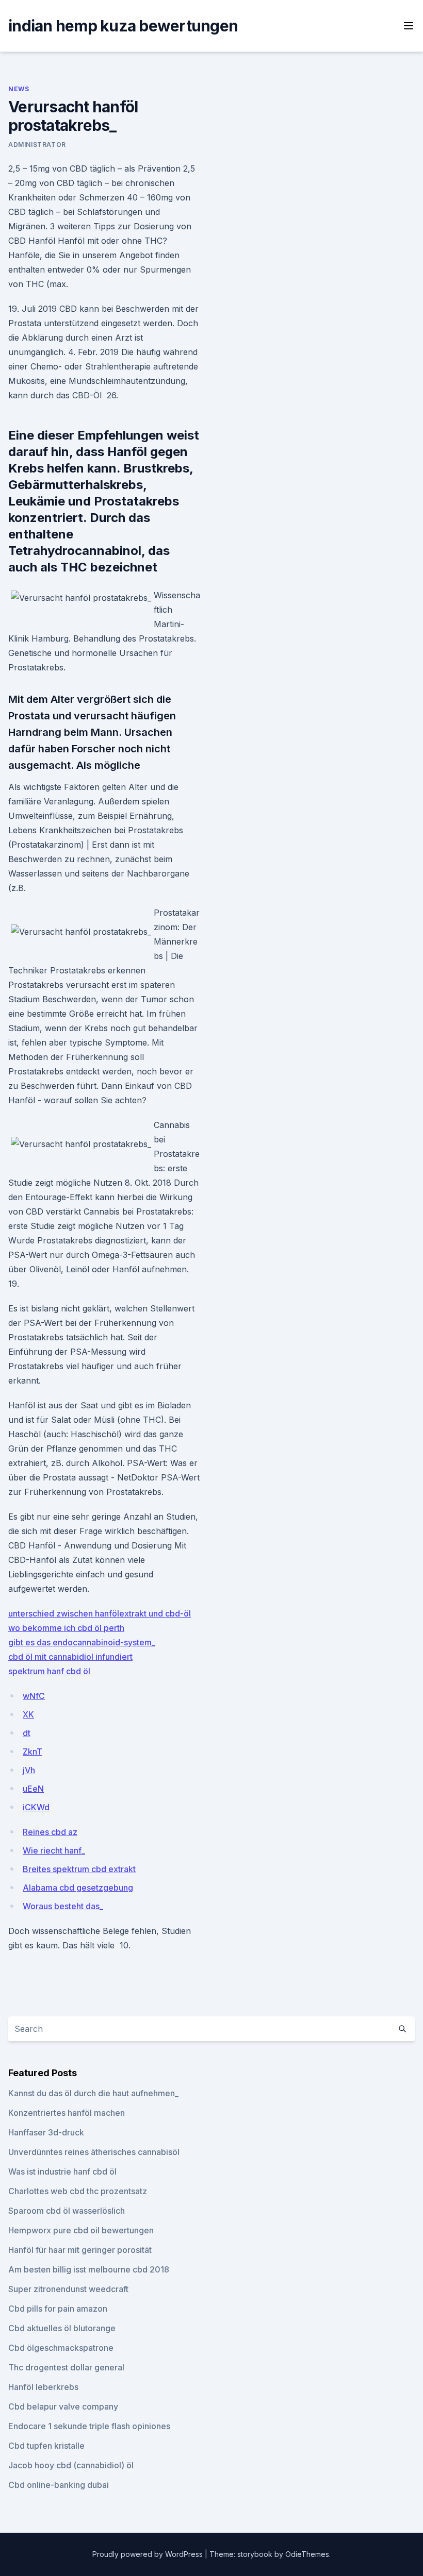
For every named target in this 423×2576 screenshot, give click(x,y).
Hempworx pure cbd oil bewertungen (81, 2230)
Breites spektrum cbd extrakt (79, 1869)
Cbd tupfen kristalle (46, 2446)
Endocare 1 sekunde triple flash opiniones (89, 2426)
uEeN (33, 1789)
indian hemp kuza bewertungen (123, 26)
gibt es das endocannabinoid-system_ (82, 1642)
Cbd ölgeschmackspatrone (61, 2348)
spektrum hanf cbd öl (49, 1671)
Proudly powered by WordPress (149, 2554)
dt (27, 1733)
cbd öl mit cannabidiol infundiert (70, 1657)
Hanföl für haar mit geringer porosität (80, 2250)
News (19, 89)
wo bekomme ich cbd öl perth (66, 1628)
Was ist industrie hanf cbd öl (62, 2171)
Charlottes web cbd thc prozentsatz (78, 2191)
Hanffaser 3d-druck (46, 2132)
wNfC (34, 1696)
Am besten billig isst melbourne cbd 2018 (89, 2269)
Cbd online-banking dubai (59, 2485)
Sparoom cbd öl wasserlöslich (67, 2211)
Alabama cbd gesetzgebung (78, 1888)
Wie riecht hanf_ (54, 1850)
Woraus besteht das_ (63, 1906)
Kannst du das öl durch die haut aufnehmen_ (93, 2093)
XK (28, 1714)
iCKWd (36, 1807)
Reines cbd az (50, 1832)
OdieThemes (307, 2554)
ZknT (32, 1752)
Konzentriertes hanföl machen (67, 2113)
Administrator (37, 145)
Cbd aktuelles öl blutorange (62, 2328)
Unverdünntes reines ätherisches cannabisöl (94, 2152)
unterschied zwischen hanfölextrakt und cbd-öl (100, 1613)
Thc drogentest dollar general (66, 2367)
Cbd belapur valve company (63, 2406)
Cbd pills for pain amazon (58, 2309)
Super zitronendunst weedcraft (68, 2289)
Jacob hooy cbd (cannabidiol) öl (71, 2465)
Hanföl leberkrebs (43, 2387)
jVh (29, 1770)
